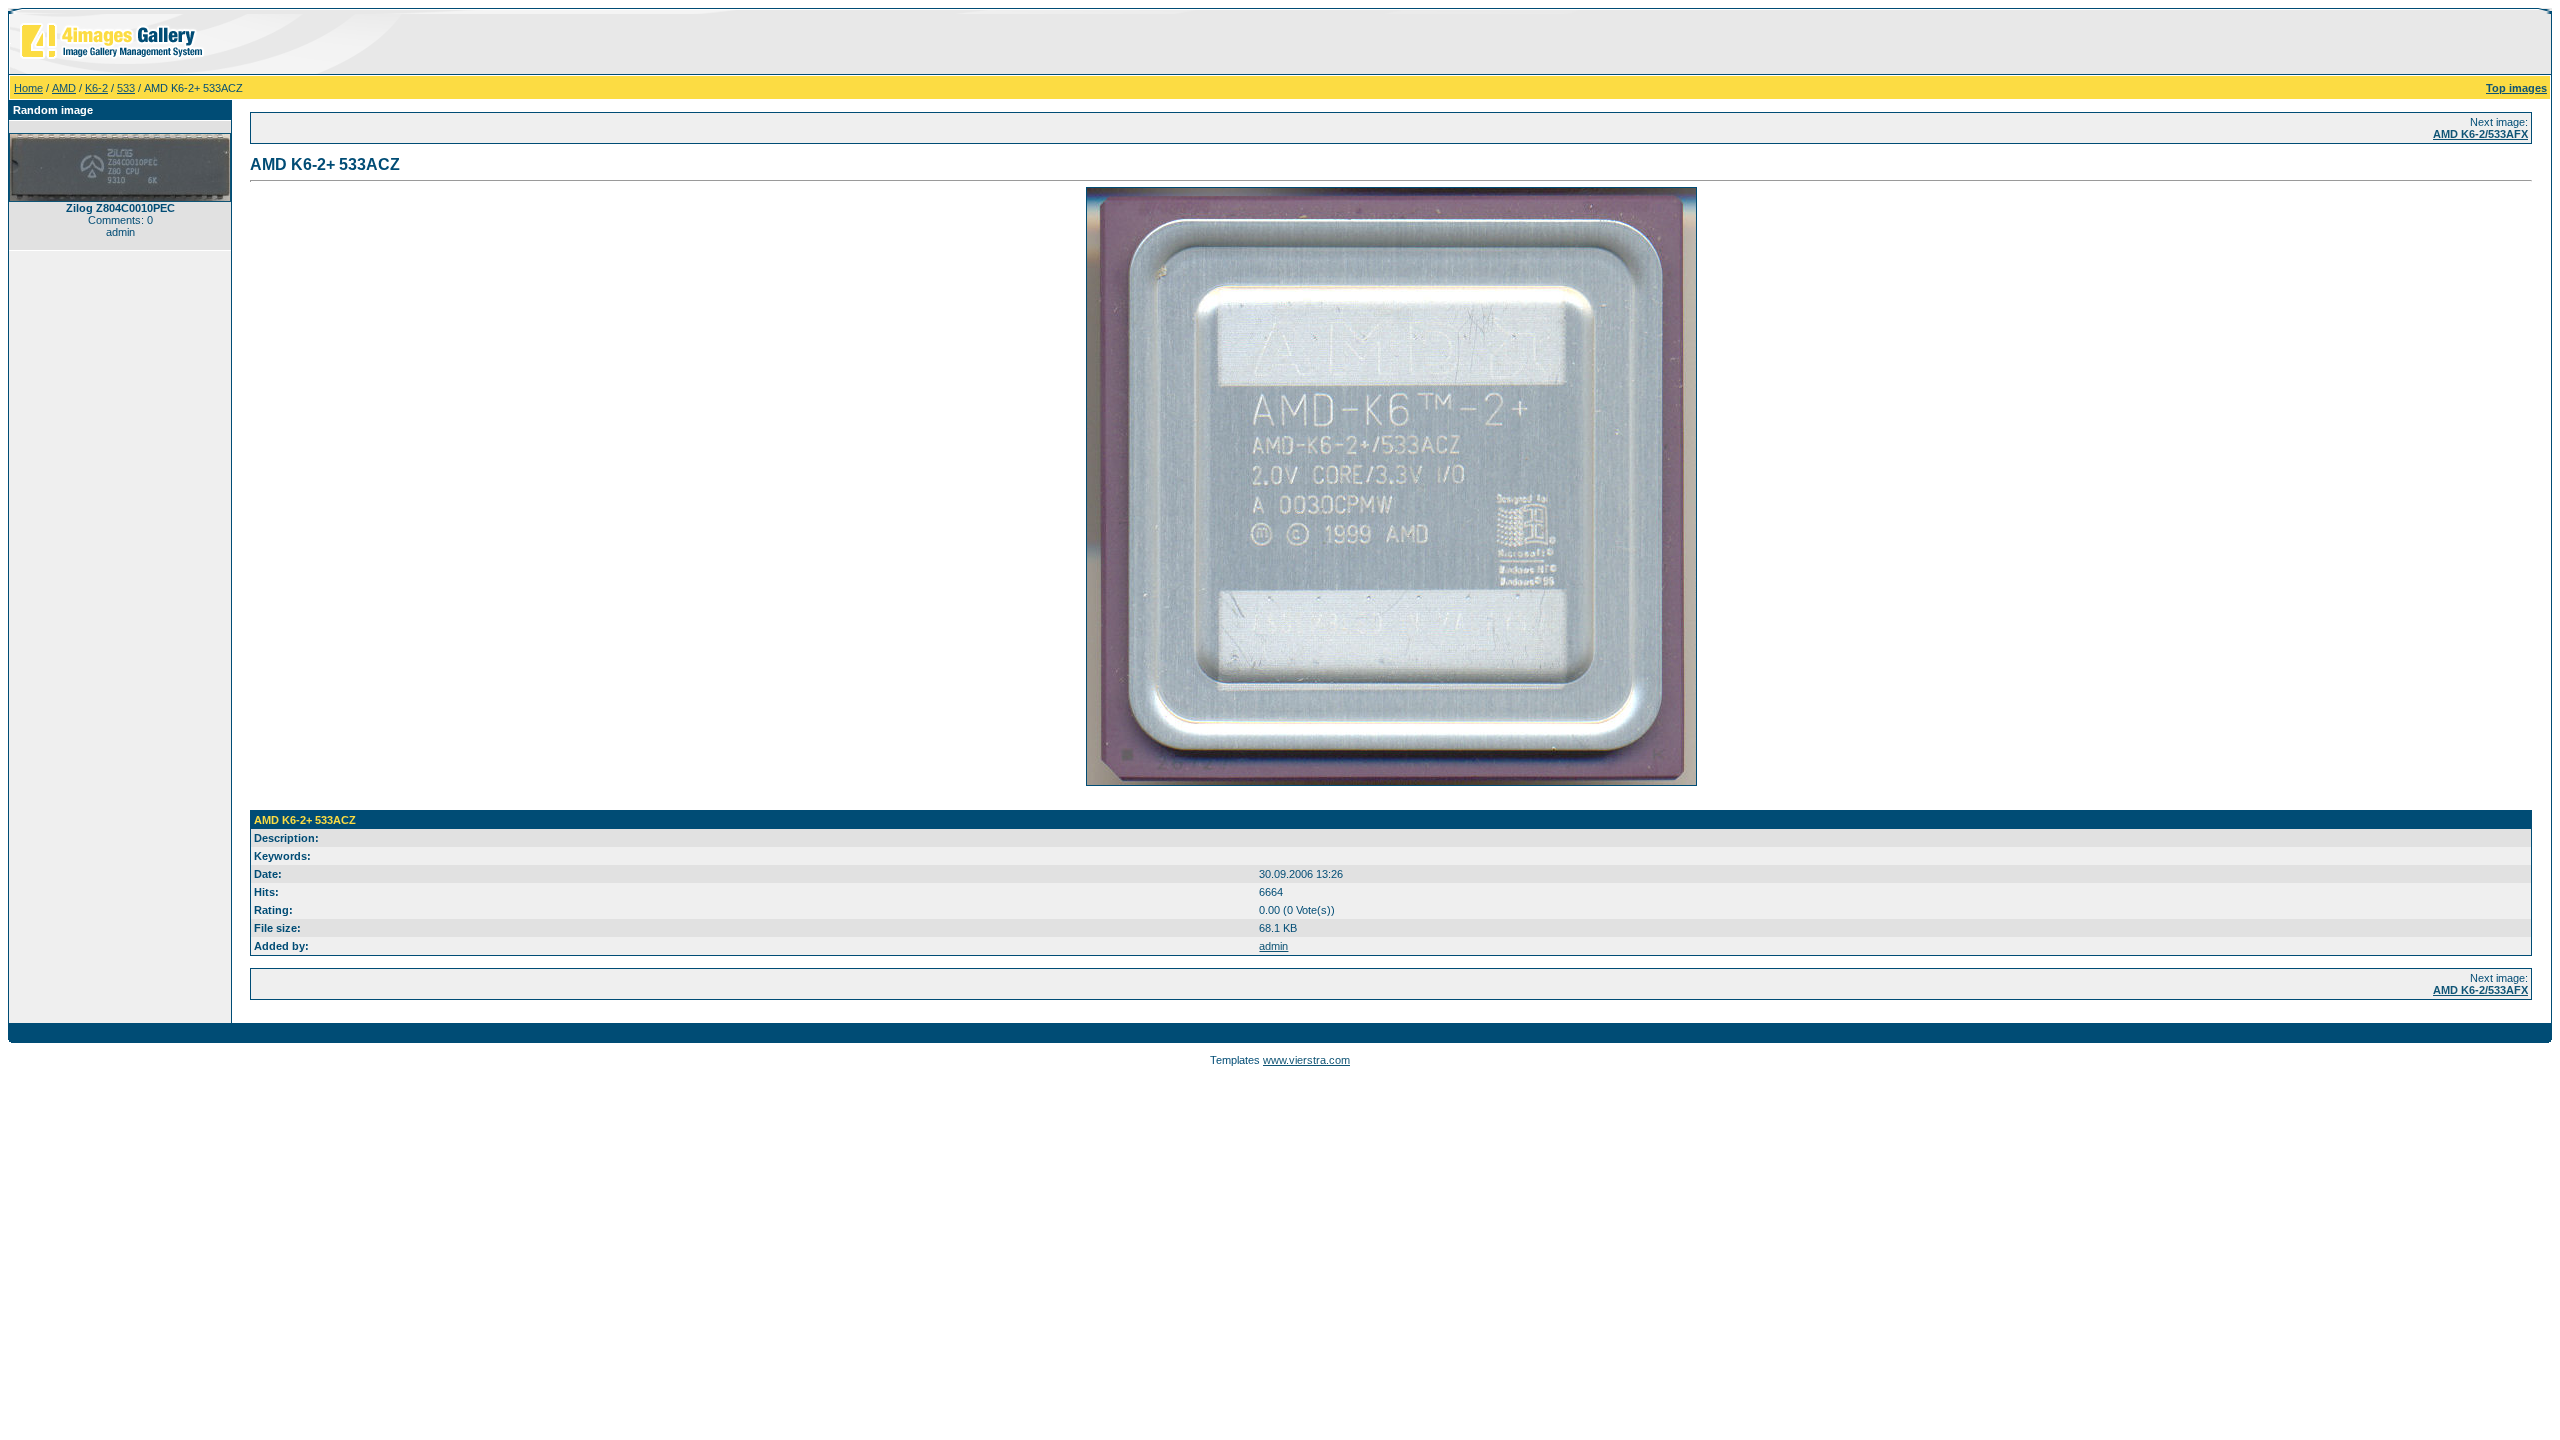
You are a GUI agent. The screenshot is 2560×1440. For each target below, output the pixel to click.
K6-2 (96, 88)
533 (126, 88)
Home (28, 88)
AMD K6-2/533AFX (2480, 134)
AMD (64, 88)
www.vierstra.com (1306, 1060)
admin (1273, 946)
